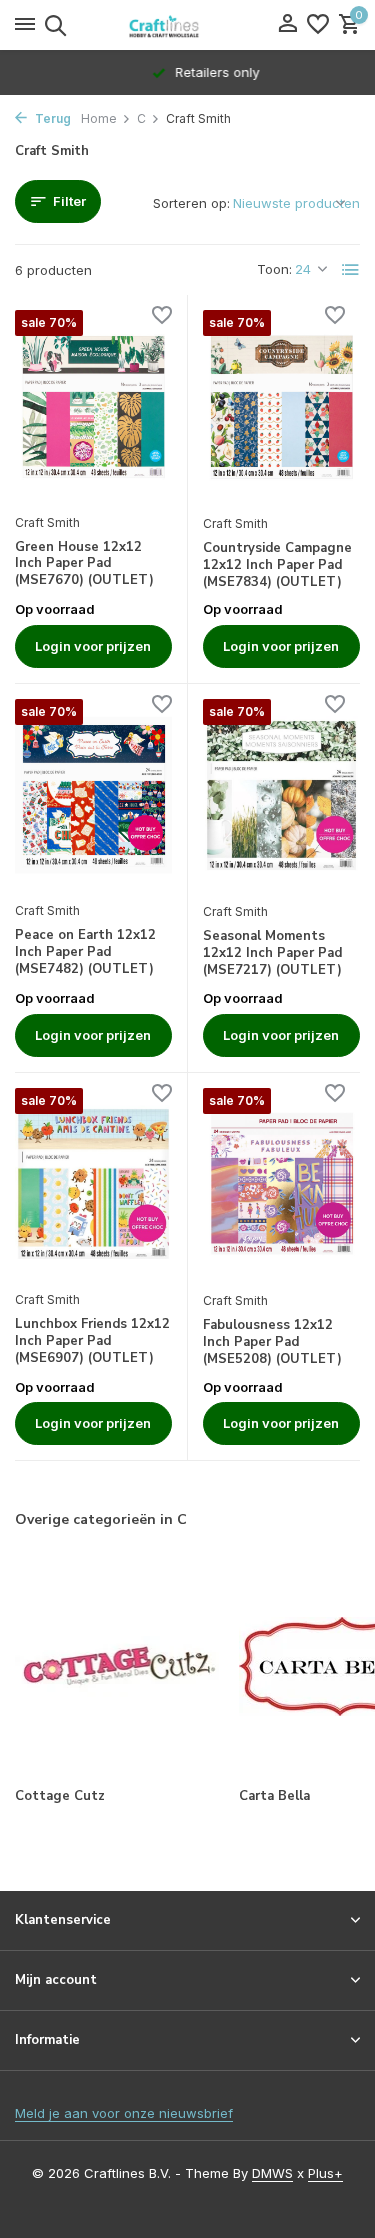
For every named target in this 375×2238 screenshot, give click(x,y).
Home (99, 118)
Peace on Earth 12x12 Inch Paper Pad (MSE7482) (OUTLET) (85, 952)
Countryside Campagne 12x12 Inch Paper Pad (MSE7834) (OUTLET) (277, 565)
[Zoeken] (52, 25)
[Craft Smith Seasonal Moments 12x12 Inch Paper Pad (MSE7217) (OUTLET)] (282, 795)
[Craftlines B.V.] (188, 25)
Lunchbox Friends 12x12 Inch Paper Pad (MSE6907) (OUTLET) (92, 1341)
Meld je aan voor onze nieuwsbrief (124, 2113)
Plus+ (325, 2173)
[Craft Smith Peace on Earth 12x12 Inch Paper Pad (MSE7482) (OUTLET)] (93, 795)
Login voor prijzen (93, 646)
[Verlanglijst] (318, 25)
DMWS (272, 2173)
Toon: (274, 269)
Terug (51, 118)
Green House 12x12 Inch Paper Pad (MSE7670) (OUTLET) (84, 564)
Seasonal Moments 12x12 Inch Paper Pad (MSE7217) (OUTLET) (272, 953)
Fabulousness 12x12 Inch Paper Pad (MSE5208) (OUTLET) (272, 1342)
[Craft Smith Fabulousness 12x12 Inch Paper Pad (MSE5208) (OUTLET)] (282, 1184)
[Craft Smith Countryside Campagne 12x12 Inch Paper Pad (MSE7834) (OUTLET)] (282, 406)
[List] (351, 270)
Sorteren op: (191, 203)
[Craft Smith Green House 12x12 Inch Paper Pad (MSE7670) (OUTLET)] (93, 406)
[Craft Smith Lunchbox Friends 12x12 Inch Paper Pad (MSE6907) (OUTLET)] (93, 1184)
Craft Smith (47, 522)
